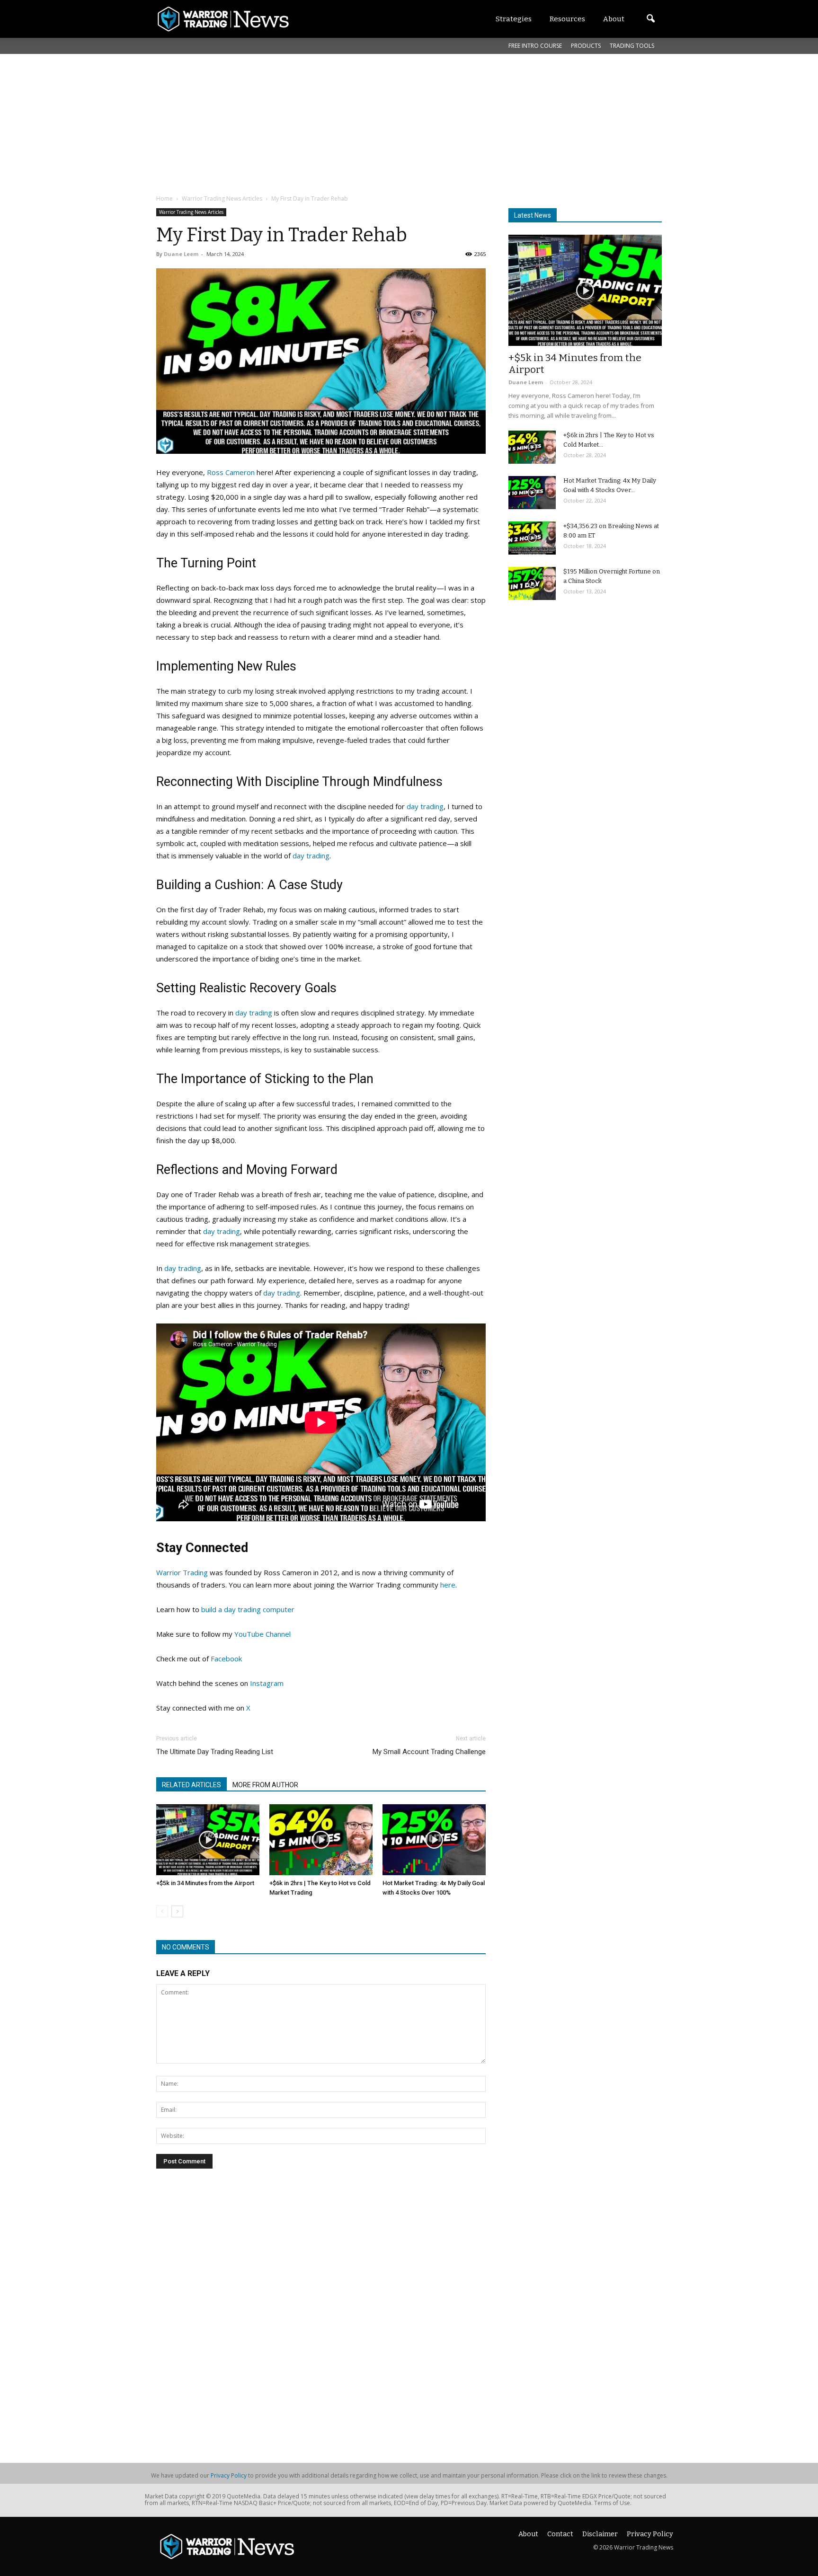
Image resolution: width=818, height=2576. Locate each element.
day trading (425, 806)
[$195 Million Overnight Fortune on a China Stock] (532, 583)
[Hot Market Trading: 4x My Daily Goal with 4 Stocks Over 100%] (434, 1840)
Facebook (226, 1659)
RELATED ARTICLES (191, 1785)
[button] (650, 19)
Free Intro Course (535, 46)
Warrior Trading (182, 1572)
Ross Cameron (231, 472)
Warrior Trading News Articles (191, 212)
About (528, 2534)
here (448, 1585)
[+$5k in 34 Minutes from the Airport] (208, 1840)
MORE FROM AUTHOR (265, 1785)
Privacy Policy (229, 2475)
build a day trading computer (248, 1609)
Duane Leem (181, 254)
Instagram (267, 1683)
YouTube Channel (262, 1634)
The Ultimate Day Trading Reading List (215, 1752)
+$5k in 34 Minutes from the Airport (205, 1883)
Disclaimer (600, 2534)
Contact (560, 2534)
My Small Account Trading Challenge (429, 1752)
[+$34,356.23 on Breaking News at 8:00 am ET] (532, 538)
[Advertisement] (386, 123)
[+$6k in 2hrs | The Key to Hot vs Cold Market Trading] (321, 1840)
